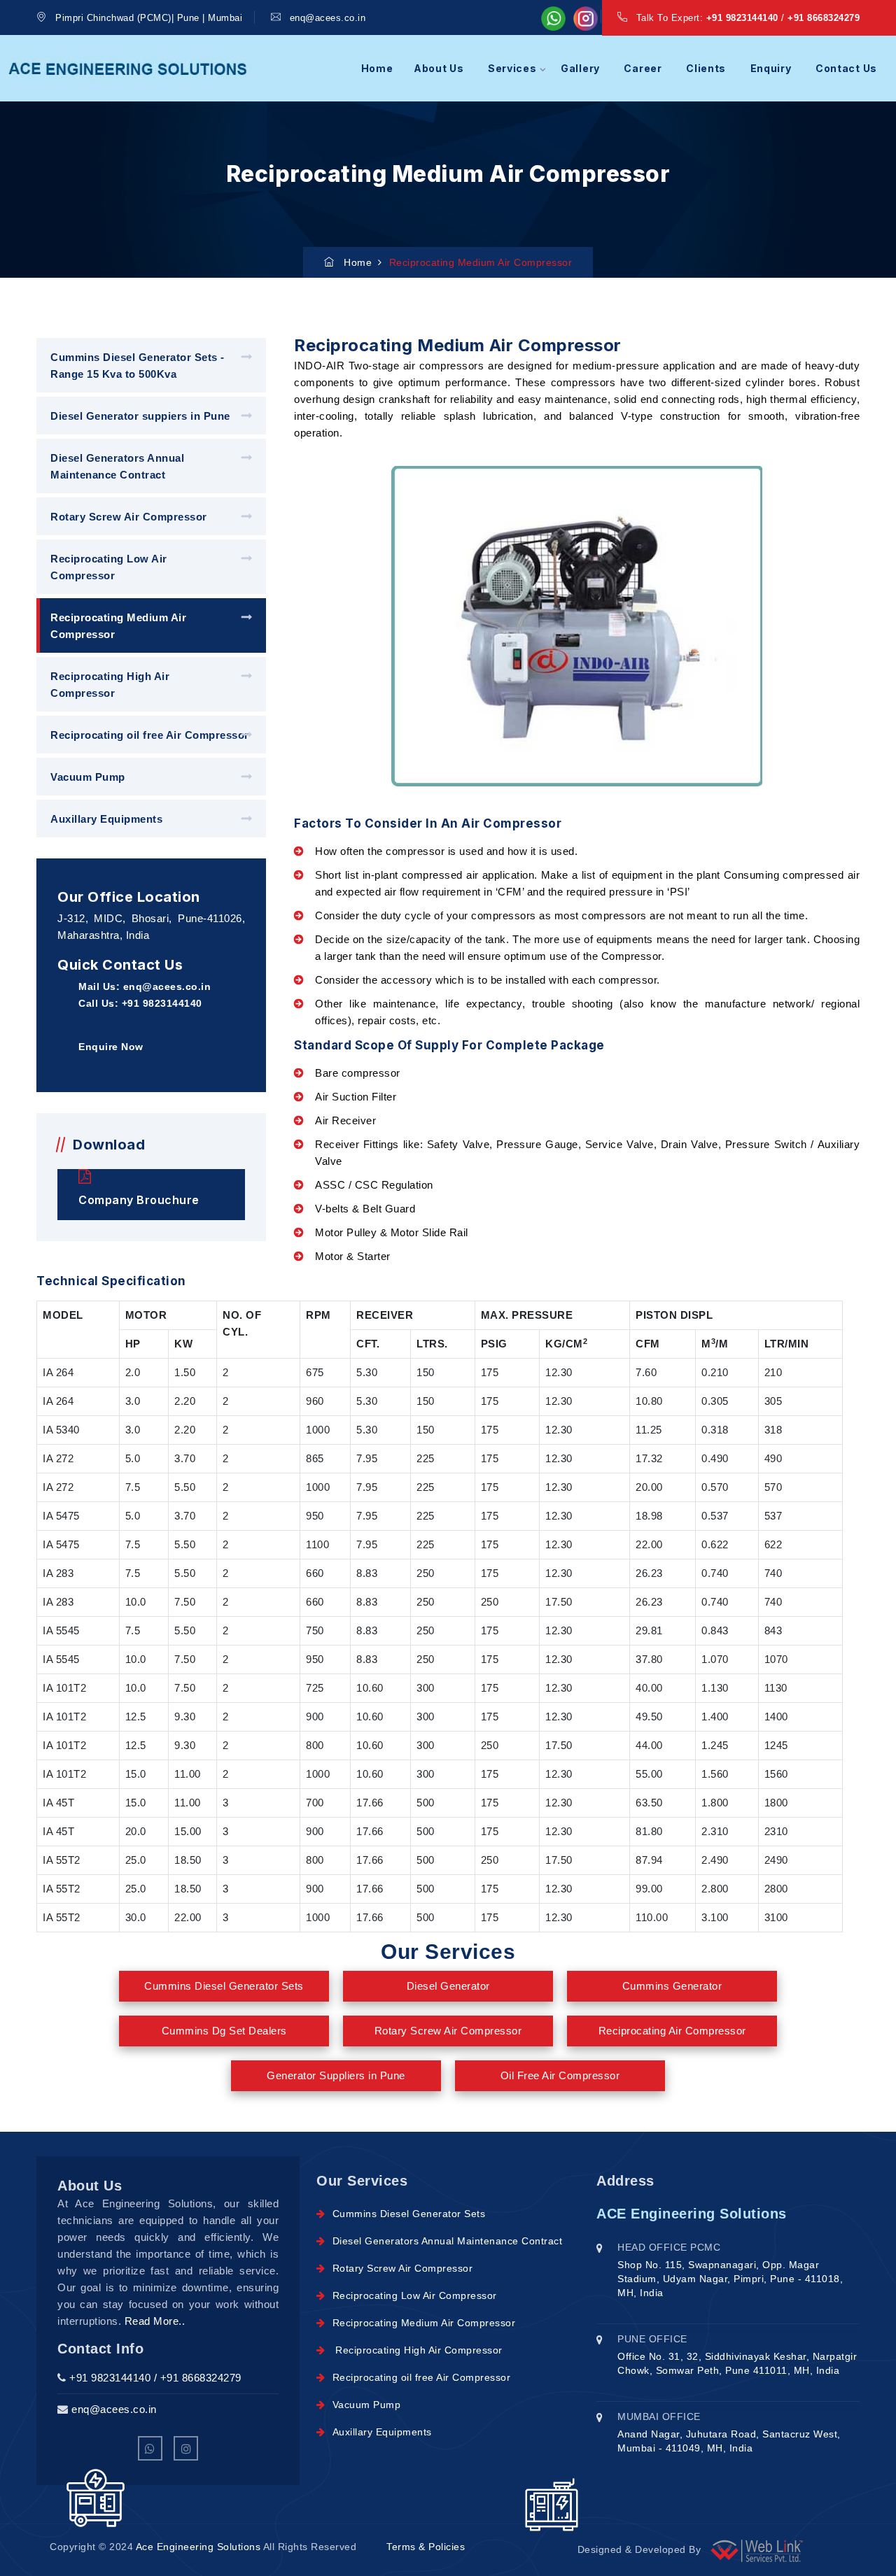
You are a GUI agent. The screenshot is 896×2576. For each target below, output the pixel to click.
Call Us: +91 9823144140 (140, 1003)
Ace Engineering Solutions (199, 2547)
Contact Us (846, 68)
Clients (706, 68)
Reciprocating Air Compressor (672, 2031)
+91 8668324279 (824, 18)
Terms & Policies (426, 2547)
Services (512, 68)
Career (643, 68)
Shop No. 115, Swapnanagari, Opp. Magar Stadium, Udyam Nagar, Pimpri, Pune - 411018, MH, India (730, 2279)
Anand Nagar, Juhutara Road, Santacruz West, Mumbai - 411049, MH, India (729, 2441)
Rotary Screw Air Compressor (129, 517)
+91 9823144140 (742, 18)
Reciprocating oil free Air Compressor (150, 735)
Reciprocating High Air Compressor (110, 685)
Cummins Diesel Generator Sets (224, 1986)
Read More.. (155, 2321)
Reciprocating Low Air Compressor (109, 567)
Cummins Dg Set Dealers (224, 2031)
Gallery (580, 68)
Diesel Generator (448, 1986)
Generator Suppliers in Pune (336, 2075)
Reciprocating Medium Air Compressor (118, 626)
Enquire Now (111, 1047)
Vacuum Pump (88, 777)
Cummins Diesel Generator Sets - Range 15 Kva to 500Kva (138, 366)
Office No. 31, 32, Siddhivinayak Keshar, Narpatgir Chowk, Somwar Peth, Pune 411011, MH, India (737, 2363)
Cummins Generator (672, 1986)
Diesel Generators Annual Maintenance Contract (117, 466)
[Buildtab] (131, 68)
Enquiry (771, 68)
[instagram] (186, 2448)
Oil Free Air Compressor (560, 2075)
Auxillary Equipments (106, 819)
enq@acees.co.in (328, 18)
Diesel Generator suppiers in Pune (140, 416)
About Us (439, 68)
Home (377, 68)
